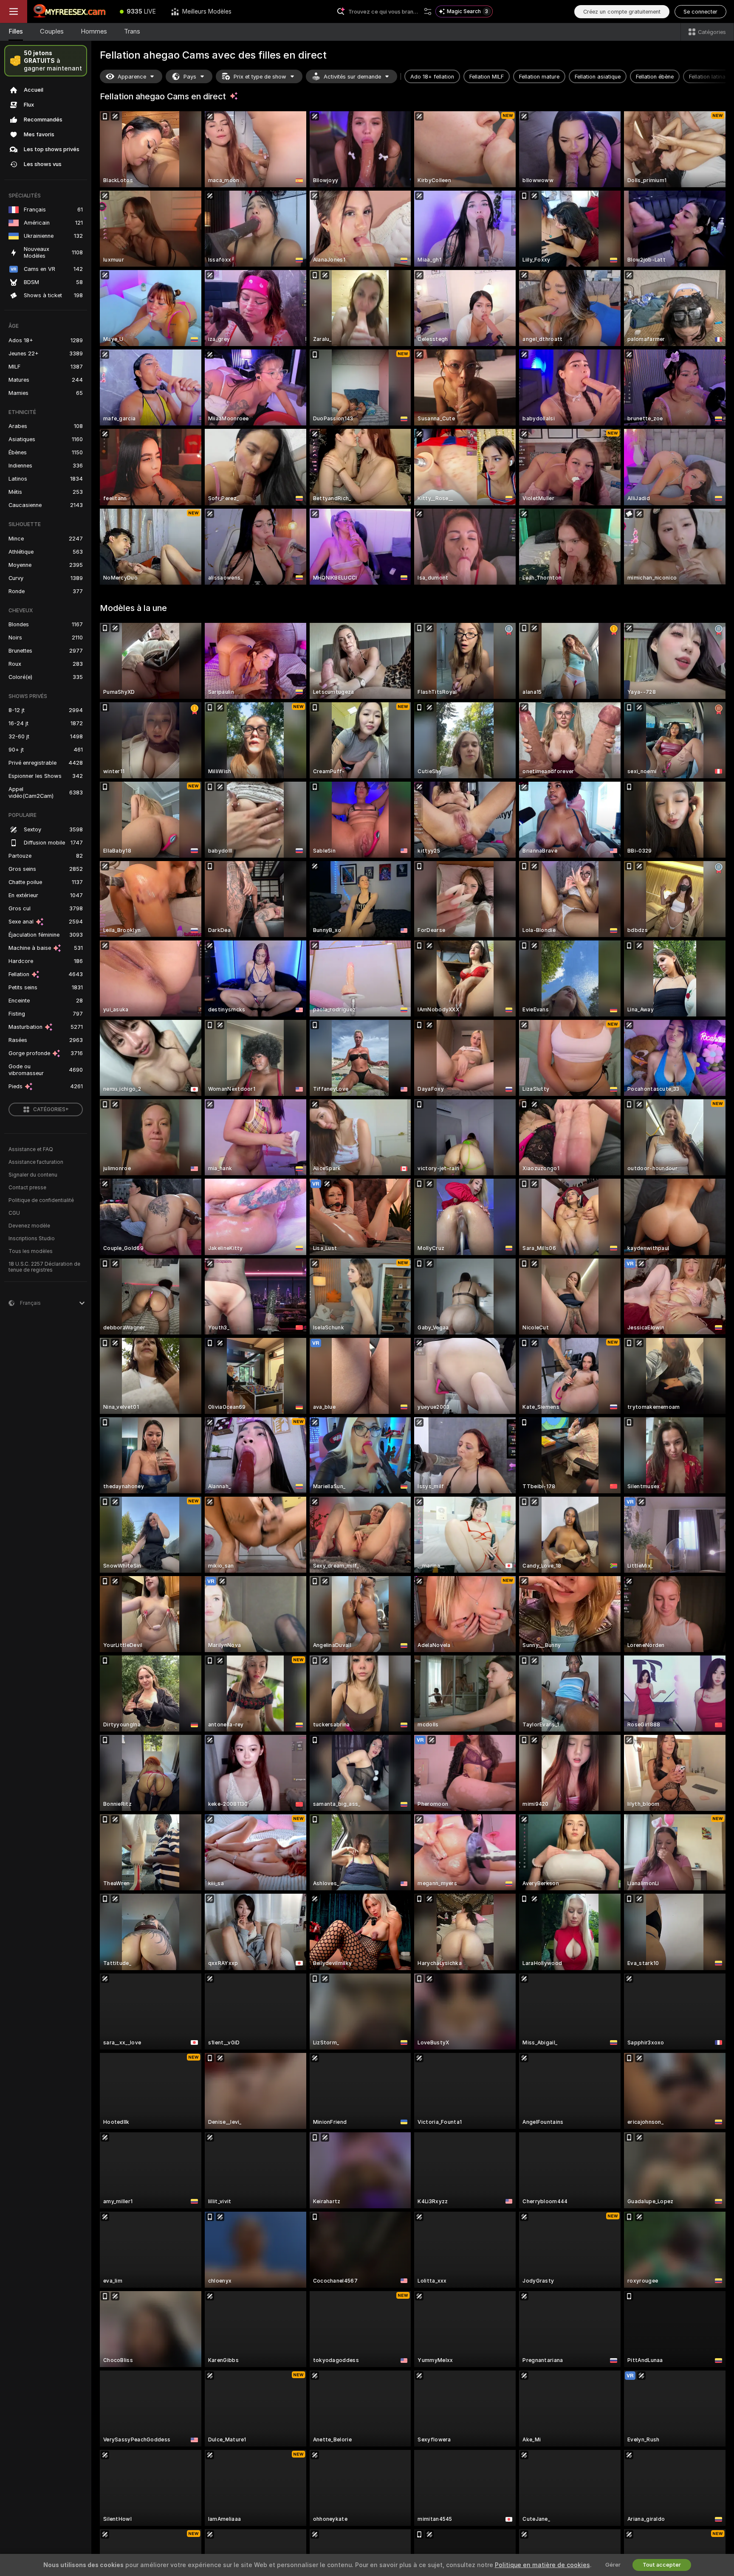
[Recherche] (428, 11)
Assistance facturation (36, 1162)
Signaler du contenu (33, 1175)
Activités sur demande (352, 77)
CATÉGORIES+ (51, 1109)
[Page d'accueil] (70, 11)
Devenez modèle (29, 1226)
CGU (14, 1213)
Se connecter (700, 12)
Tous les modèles (31, 1251)
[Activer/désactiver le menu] (14, 11)
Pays (190, 77)
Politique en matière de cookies (542, 2565)
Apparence (132, 77)
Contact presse (27, 1188)
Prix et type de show (260, 77)
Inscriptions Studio (32, 1239)
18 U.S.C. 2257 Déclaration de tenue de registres (44, 1267)
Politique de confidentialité (41, 1200)
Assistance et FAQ (31, 1149)
